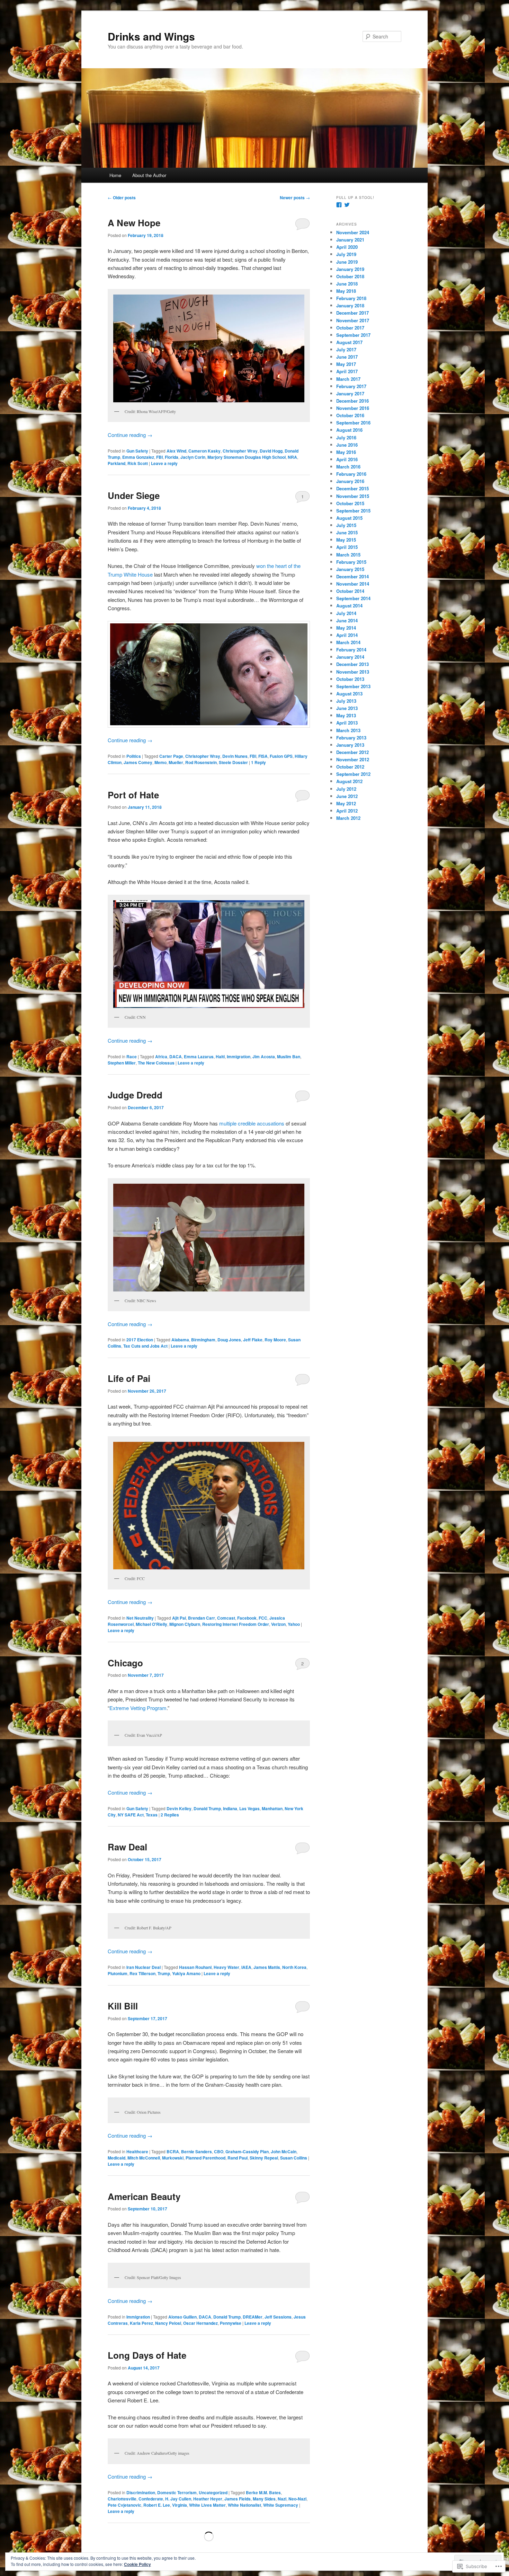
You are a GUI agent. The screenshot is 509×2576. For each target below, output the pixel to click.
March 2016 (348, 467)
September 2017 (353, 335)
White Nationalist (244, 2505)
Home (115, 175)
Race (132, 1057)
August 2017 (349, 342)
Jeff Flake (253, 1340)
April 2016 (347, 459)
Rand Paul (238, 2158)
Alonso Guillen (182, 2317)
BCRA (173, 2152)
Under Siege (134, 495)
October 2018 (350, 276)
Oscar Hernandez (200, 2323)
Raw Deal (127, 1847)
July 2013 (346, 701)
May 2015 (346, 540)
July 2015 (346, 525)
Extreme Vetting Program (138, 1708)
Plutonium (118, 1973)
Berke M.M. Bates (263, 2492)
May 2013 (346, 715)
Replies (170, 1815)
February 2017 (351, 386)
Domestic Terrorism (177, 2492)
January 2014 (350, 657)
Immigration (239, 1057)
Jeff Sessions (278, 2317)
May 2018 (346, 291)
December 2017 (352, 313)
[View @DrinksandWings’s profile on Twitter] (347, 205)
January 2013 (350, 745)
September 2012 (353, 774)
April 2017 (347, 371)
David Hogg (271, 451)
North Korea (294, 1967)
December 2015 (352, 488)
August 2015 (349, 518)
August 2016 (349, 430)
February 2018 (351, 298)
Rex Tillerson (142, 1973)
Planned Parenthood (206, 2158)
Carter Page (171, 756)
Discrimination (141, 2492)
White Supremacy (281, 2505)
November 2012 (353, 759)
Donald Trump (207, 1808)
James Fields (238, 2499)
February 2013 (351, 738)
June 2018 (347, 284)
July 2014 (346, 613)
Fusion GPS (281, 756)
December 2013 (352, 664)
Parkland (117, 463)
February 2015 (351, 562)
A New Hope (134, 223)
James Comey (138, 762)
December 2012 (352, 752)
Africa (161, 1057)
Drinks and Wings (151, 36)
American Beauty (144, 2196)
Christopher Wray (240, 451)
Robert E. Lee (157, 2505)
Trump (164, 1973)
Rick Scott (138, 463)
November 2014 (353, 584)
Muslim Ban (289, 1057)
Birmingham (203, 1340)
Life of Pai (129, 1378)
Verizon (278, 1624)
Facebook (247, 1618)
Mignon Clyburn (185, 1624)
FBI (159, 457)
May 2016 (346, 452)
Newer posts (295, 198)
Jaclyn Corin (193, 457)
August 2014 (349, 606)
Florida (172, 457)
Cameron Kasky (204, 451)
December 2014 (352, 576)
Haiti (220, 1057)
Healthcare (137, 2152)
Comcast (226, 1618)
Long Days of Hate (147, 2355)
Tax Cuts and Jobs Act (145, 1346)
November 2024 (353, 232)
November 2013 (353, 672)
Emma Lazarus (199, 1057)
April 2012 (347, 811)
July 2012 (346, 789)
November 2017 (353, 320)
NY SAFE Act (131, 1815)
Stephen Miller (122, 1063)
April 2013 (347, 723)
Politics (134, 756)
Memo (160, 762)
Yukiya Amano (186, 1973)
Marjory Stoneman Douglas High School (247, 457)
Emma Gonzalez (138, 457)
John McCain (284, 2152)
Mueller (176, 762)
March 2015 (348, 555)
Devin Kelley (179, 1808)
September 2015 (353, 511)
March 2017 (348, 379)
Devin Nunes (235, 756)
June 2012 (347, 796)
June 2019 (347, 262)
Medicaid (117, 2158)
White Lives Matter (207, 2505)
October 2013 (350, 679)
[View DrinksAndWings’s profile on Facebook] (339, 205)
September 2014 (353, 598)
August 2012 (349, 781)
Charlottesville (122, 2499)
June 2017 (347, 357)
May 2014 (346, 628)
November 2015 (353, 496)
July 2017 (346, 349)
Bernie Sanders (197, 2152)
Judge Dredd (135, 1095)
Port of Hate (133, 795)
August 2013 (349, 694)
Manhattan (272, 1808)
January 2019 (350, 269)
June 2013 (347, 708)
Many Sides (264, 2499)
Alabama (180, 1340)
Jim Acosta (264, 1057)
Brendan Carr (202, 1618)
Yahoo (294, 1624)
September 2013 (353, 686)
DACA (176, 1057)
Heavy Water (226, 1967)
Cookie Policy (137, 2564)
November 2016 (353, 408)
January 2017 (350, 393)
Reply (258, 762)
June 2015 (347, 532)
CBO (219, 2152)
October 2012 (350, 767)
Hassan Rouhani (195, 1967)
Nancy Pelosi (168, 2323)
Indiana (230, 1808)
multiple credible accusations (252, 1123)
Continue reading (130, 435)
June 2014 (347, 620)
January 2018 (350, 305)
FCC (263, 1618)
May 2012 (346, 803)
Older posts (122, 198)
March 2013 (348, 730)
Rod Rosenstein (201, 762)
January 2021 (350, 240)
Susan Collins (294, 2158)
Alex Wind (176, 451)
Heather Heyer (208, 2499)
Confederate (151, 2499)
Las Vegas (249, 1808)
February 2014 (351, 650)
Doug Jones (229, 1340)
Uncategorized (213, 2492)
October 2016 (350, 415)
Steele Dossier (233, 762)
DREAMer (253, 2317)
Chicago (125, 1663)
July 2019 (346, 254)
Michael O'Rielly (151, 1624)
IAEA (246, 1967)
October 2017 (350, 328)
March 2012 (348, 818)
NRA (292, 457)
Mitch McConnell (144, 2158)
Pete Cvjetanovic (124, 2505)
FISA (263, 756)
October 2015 (350, 503)
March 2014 (348, 642)
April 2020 (347, 247)
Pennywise (231, 2323)
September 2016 (353, 423)
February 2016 (351, 474)
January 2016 (350, 481)
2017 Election (140, 1340)
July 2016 (346, 437)
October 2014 (350, 591)
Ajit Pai (179, 1618)
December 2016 (352, 401)
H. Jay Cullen (178, 2499)
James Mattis (267, 1967)
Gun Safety (137, 451)
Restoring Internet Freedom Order (236, 1624)
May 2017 (346, 364)
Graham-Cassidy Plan (247, 2152)
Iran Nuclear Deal (144, 1967)
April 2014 (347, 635)
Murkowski (173, 2158)
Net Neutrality (140, 1618)
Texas (152, 1815)
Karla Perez (141, 2323)
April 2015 (347, 547)
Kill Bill (123, 2006)
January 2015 (350, 569)
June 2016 (347, 445)
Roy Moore (275, 1340)
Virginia (180, 2505)
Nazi (282, 2499)
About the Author (149, 175)
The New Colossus (156, 1063)
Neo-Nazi (297, 2499)
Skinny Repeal (264, 2158)
